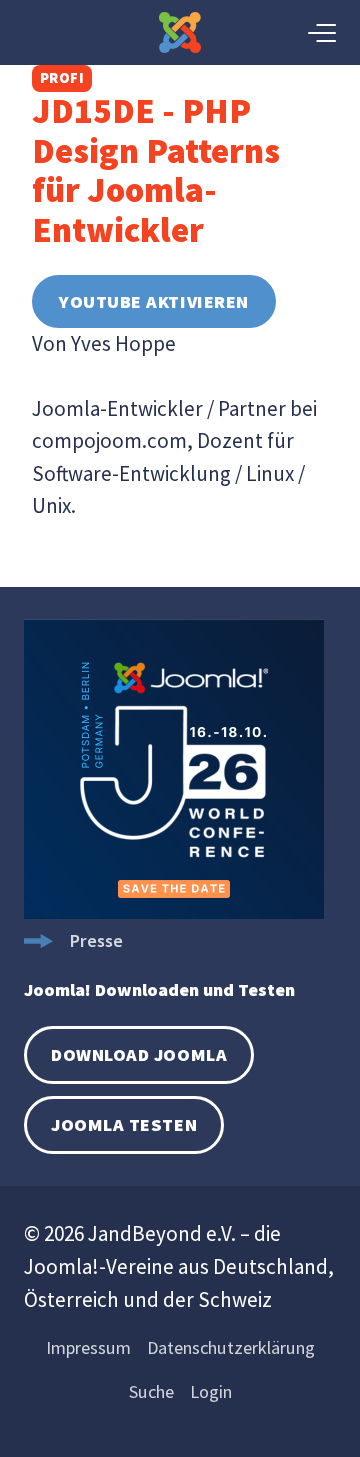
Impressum (88, 1347)
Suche (151, 1391)
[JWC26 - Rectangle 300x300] (174, 912)
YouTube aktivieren (154, 301)
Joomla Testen (124, 1124)
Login (211, 1391)
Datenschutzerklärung (231, 1347)
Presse (96, 940)
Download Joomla (139, 1054)
